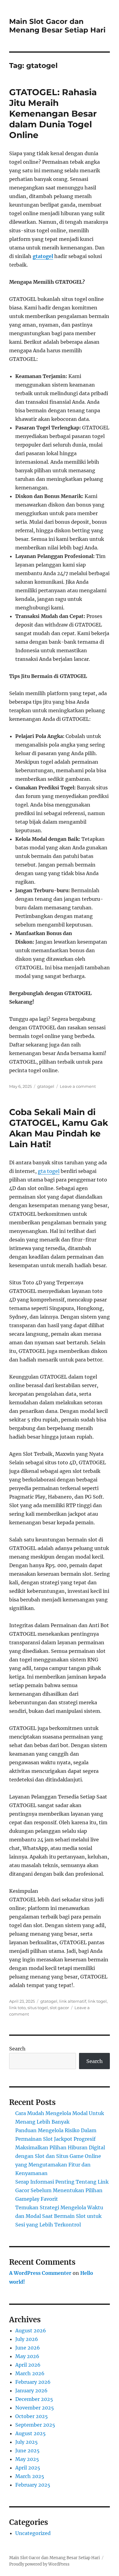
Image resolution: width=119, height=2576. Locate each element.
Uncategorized (33, 2533)
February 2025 (33, 2485)
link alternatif (73, 2001)
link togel (97, 2001)
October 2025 (32, 2416)
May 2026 (27, 2356)
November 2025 (35, 2408)
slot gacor (59, 2008)
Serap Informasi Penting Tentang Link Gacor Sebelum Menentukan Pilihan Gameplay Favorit (62, 2190)
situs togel (38, 2008)
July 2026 (27, 2339)
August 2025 (31, 2433)
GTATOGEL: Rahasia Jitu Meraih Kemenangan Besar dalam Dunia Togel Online (53, 114)
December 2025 (34, 2399)
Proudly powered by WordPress (39, 2564)
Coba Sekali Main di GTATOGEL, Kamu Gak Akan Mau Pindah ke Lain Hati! (59, 1128)
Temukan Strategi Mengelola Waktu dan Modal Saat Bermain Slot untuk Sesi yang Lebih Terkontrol (59, 2216)
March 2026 (30, 2373)
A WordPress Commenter (40, 2273)
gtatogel (46, 1086)
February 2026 (33, 2382)
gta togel (49, 1171)
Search (17, 2049)
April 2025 (28, 2468)
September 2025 (35, 2425)
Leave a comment (78, 1086)
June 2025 (27, 2451)
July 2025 (27, 2442)
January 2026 (31, 2391)
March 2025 (30, 2476)
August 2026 (31, 2331)
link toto (17, 2008)
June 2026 (28, 2348)
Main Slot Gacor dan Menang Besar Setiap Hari (57, 26)
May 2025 (27, 2459)
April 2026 (28, 2365)
